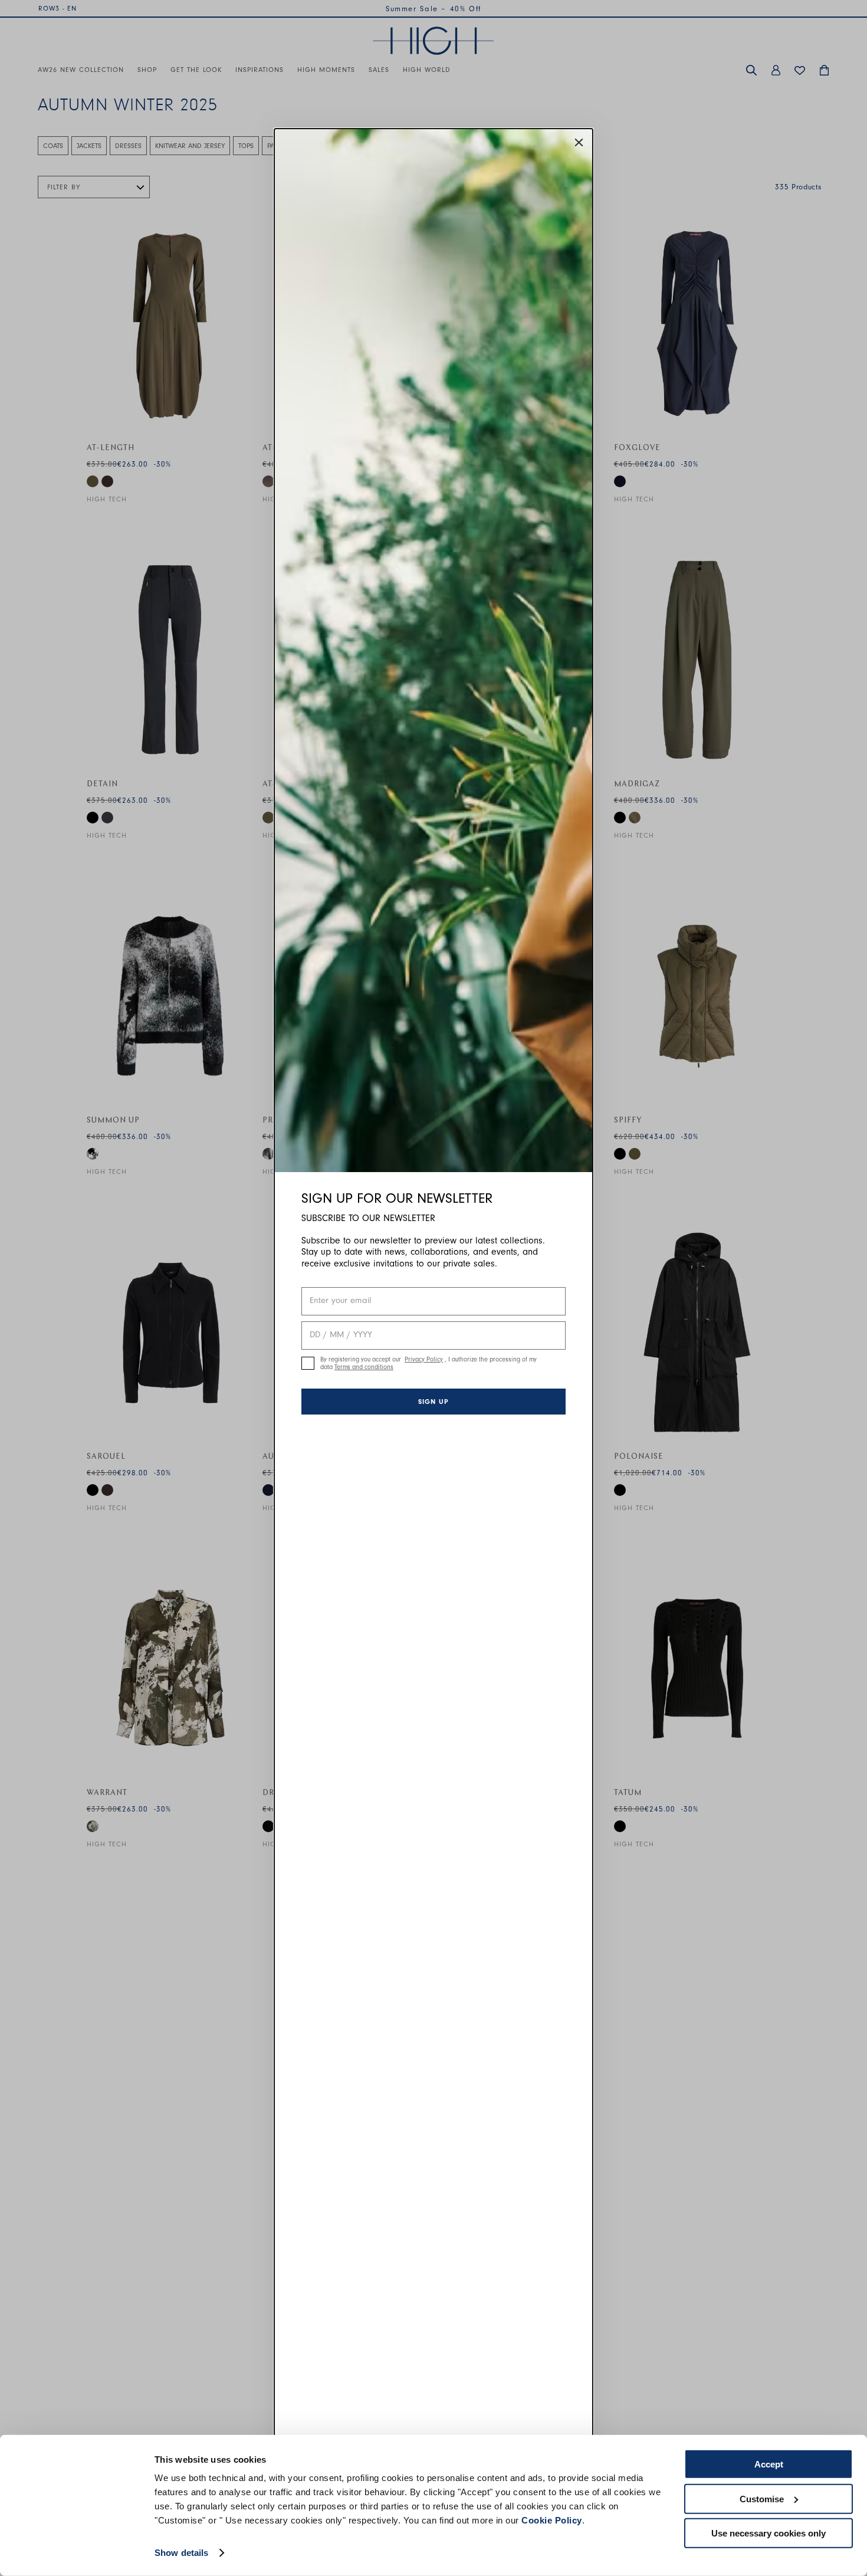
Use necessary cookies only (769, 2533)
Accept (769, 2464)
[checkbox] (308, 1363)
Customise (762, 2498)
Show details (181, 2553)
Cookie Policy (552, 2520)
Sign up (433, 1402)
